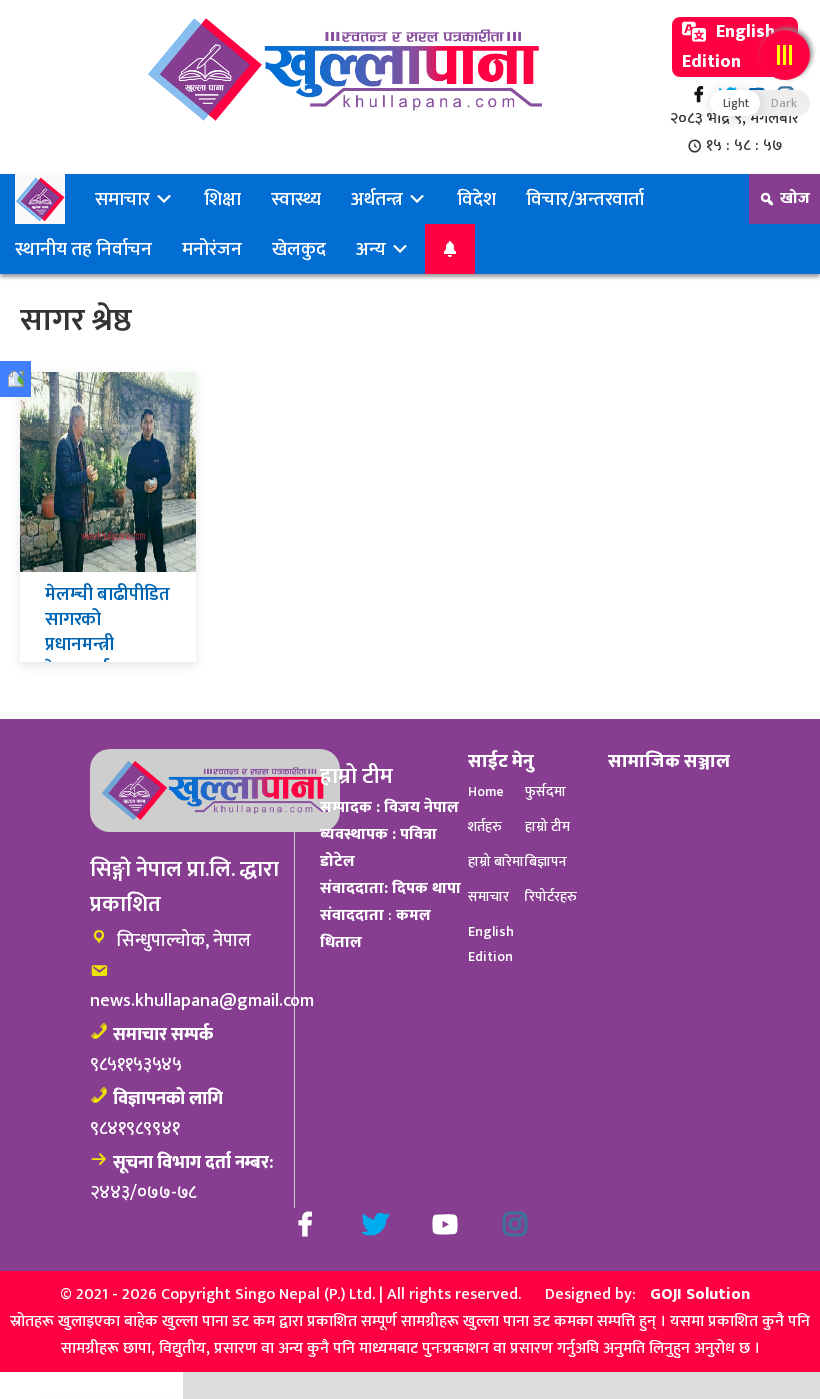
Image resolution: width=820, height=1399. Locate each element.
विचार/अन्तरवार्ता (585, 199)
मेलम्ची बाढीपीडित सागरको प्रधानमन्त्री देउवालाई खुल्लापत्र (107, 644)
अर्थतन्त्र (379, 199)
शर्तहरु (485, 826)
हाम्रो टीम (547, 826)
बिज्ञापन (546, 861)
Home (486, 791)
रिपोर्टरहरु (551, 896)
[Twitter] (375, 1224)
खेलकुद (299, 249)
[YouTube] (445, 1224)
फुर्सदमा (545, 791)
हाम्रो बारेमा (496, 861)
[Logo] (345, 69)
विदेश (476, 199)
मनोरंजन (212, 249)
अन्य (373, 249)
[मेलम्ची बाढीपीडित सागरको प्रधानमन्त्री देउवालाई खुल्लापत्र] (108, 471)
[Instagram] (515, 1224)
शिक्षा (222, 199)
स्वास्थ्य (296, 199)
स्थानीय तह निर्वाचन (83, 249)
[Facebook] (698, 94)
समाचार (124, 199)
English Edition (728, 47)
